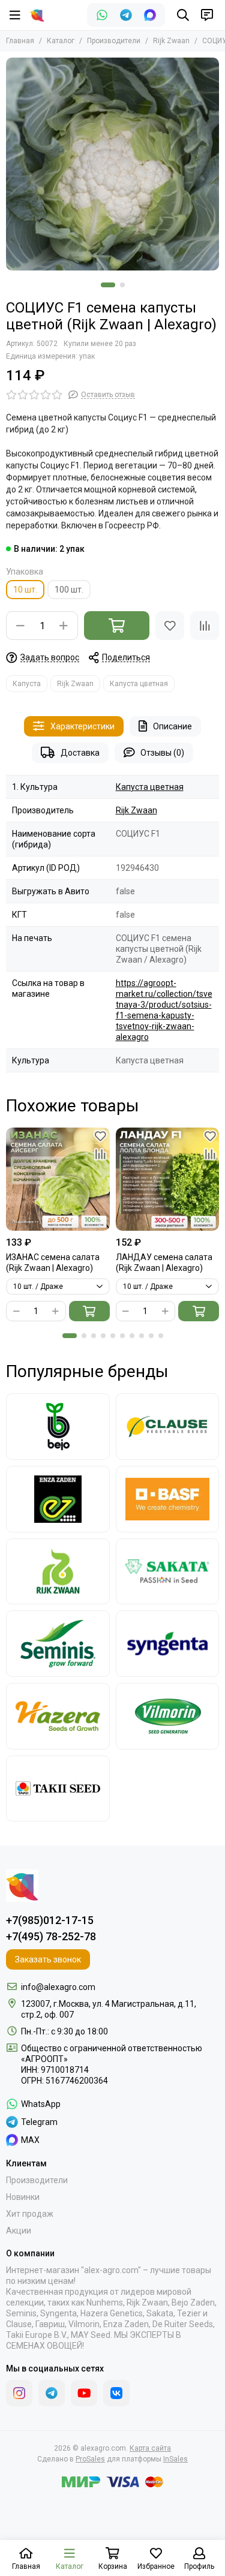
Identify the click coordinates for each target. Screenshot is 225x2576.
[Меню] (15, 15)
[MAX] (150, 15)
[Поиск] (183, 15)
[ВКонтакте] (116, 2393)
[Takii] (58, 1789)
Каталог (61, 41)
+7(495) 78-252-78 (51, 1936)
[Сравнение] (205, 626)
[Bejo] (58, 1427)
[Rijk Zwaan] (58, 1572)
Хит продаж (30, 2214)
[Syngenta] (168, 1644)
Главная (20, 41)
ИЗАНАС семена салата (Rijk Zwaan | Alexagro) (53, 1263)
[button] (108, 285)
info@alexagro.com (58, 1987)
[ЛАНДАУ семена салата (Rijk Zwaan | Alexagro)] (168, 1179)
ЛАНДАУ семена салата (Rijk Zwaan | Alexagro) (164, 1263)
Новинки (23, 2197)
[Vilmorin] (168, 1716)
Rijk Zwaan (171, 41)
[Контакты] (207, 15)
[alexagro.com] (37, 15)
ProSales (90, 2459)
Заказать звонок (48, 1959)
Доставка (80, 753)
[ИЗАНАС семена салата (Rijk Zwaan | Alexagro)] (58, 1179)
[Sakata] (168, 1572)
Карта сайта (150, 2448)
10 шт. (25, 590)
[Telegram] (126, 15)
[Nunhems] (168, 1499)
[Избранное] (170, 626)
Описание (172, 726)
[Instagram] (19, 2393)
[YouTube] (84, 2393)
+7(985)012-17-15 (50, 1920)
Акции (19, 2231)
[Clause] (168, 1427)
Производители (114, 41)
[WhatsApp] (102, 15)
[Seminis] (58, 1644)
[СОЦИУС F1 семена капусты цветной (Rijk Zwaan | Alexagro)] (112, 164)
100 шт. (69, 590)
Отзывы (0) (162, 753)
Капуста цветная (139, 684)
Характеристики (82, 726)
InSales (175, 2459)
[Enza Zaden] (58, 1499)
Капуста (27, 684)
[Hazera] (58, 1716)
